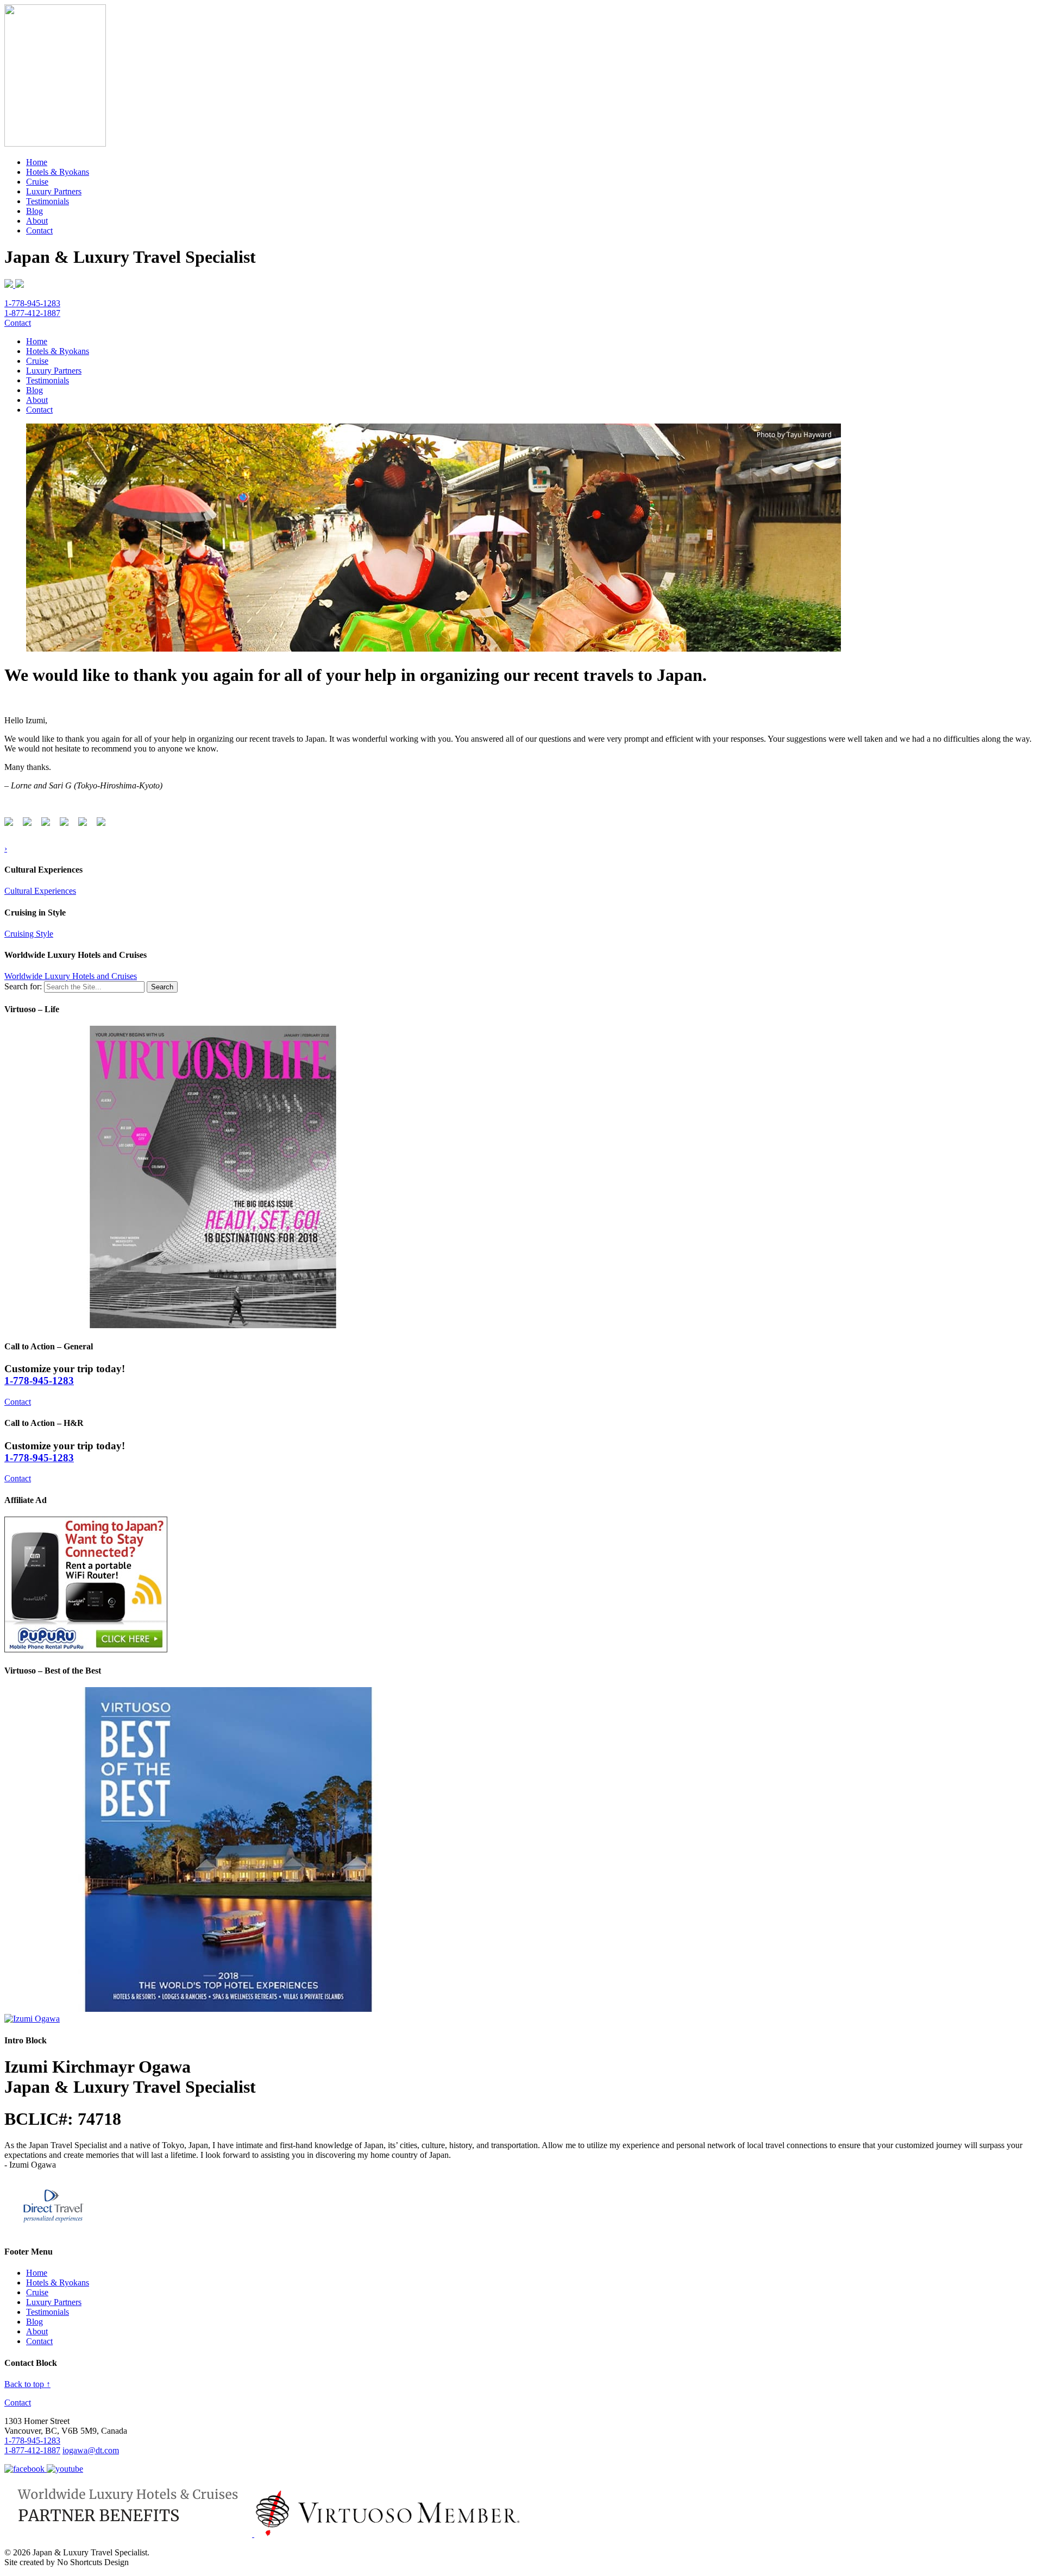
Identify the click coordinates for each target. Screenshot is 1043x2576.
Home (37, 162)
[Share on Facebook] (11, 824)
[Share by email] (103, 824)
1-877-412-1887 (32, 313)
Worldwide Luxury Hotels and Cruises (71, 976)
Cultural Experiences (40, 891)
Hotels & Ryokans (58, 172)
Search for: (23, 986)
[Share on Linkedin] (85, 824)
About (37, 221)
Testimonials (48, 201)
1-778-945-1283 (32, 303)
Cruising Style (29, 934)
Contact (39, 231)
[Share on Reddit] (48, 824)
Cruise (37, 182)
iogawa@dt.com (91, 2450)
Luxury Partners (54, 191)
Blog (34, 211)
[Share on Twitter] (29, 824)
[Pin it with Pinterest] (66, 824)
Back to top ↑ (27, 2384)
